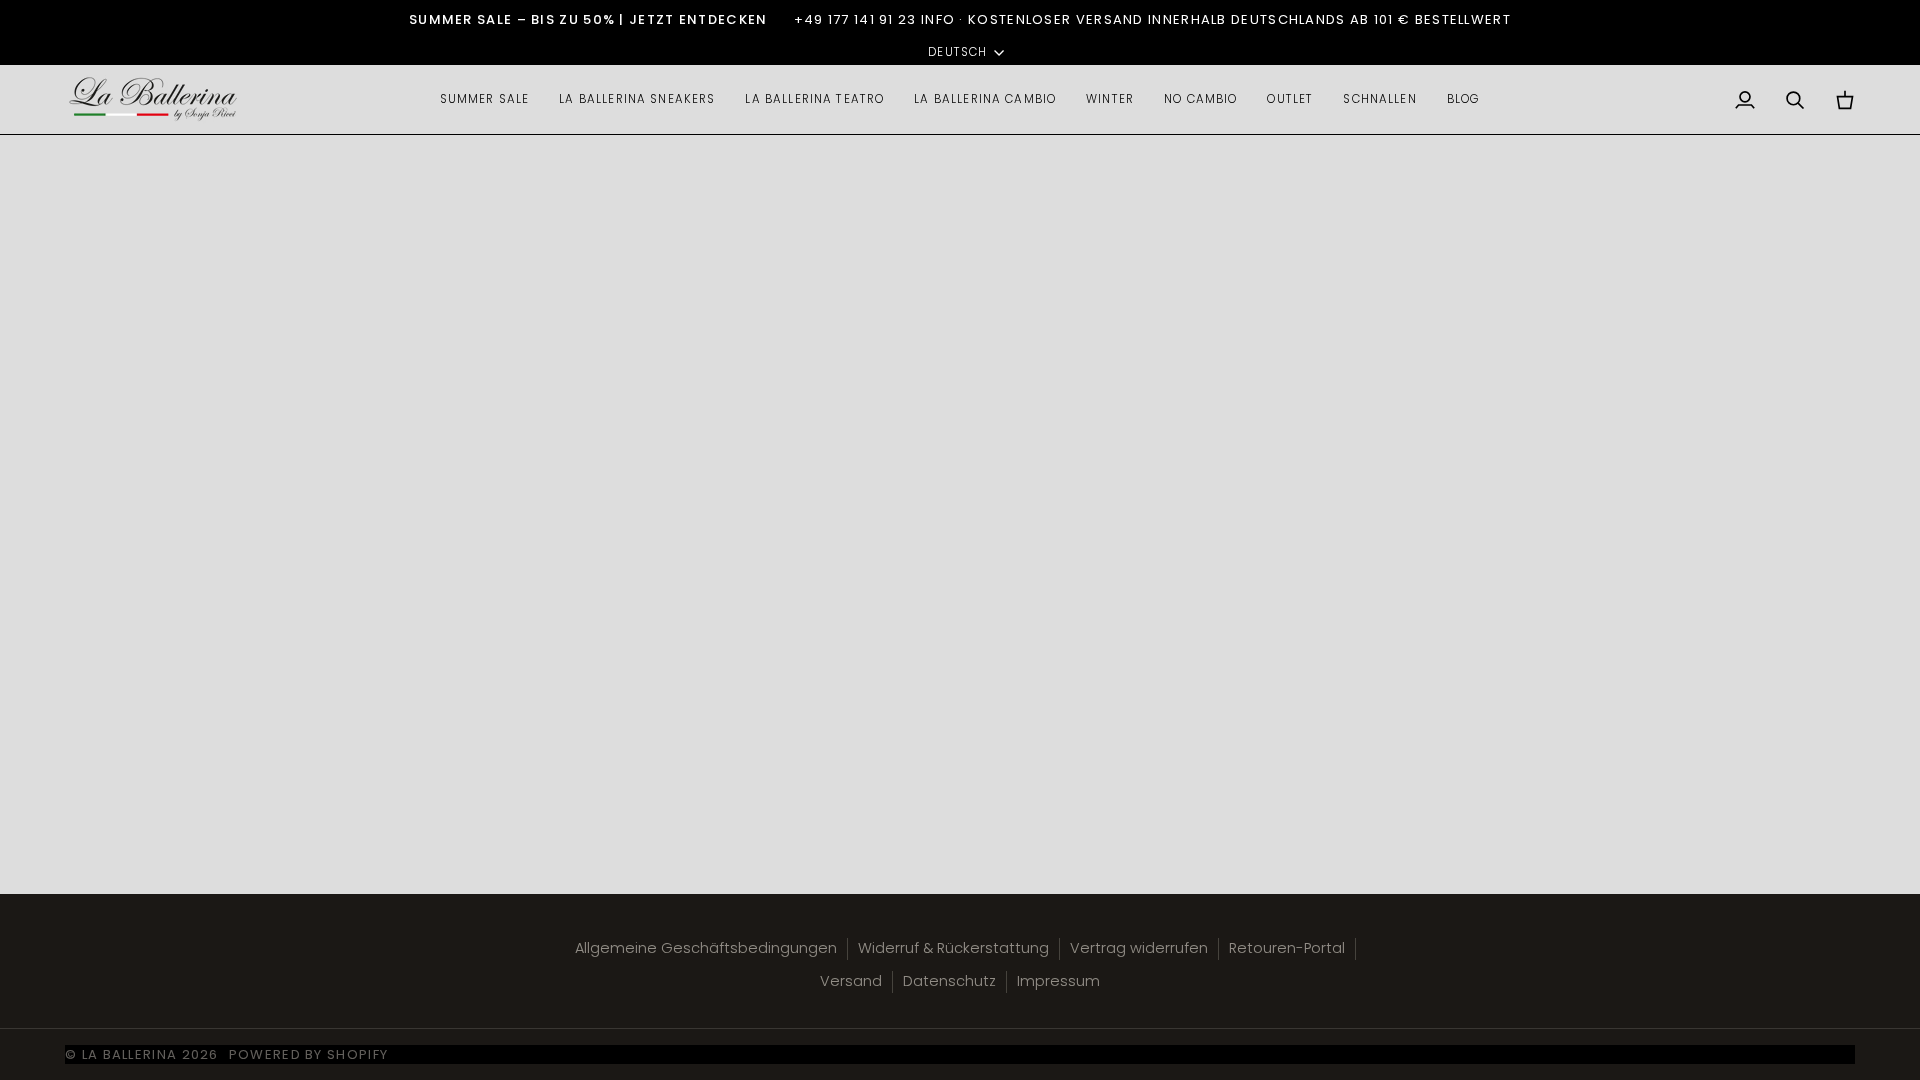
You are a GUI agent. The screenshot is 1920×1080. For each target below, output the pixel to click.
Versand (851, 981)
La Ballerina (130, 1054)
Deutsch (957, 52)
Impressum (1058, 981)
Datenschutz (949, 981)
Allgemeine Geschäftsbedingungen (706, 948)
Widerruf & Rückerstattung (953, 948)
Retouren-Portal (1287, 948)
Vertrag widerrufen (1139, 948)
